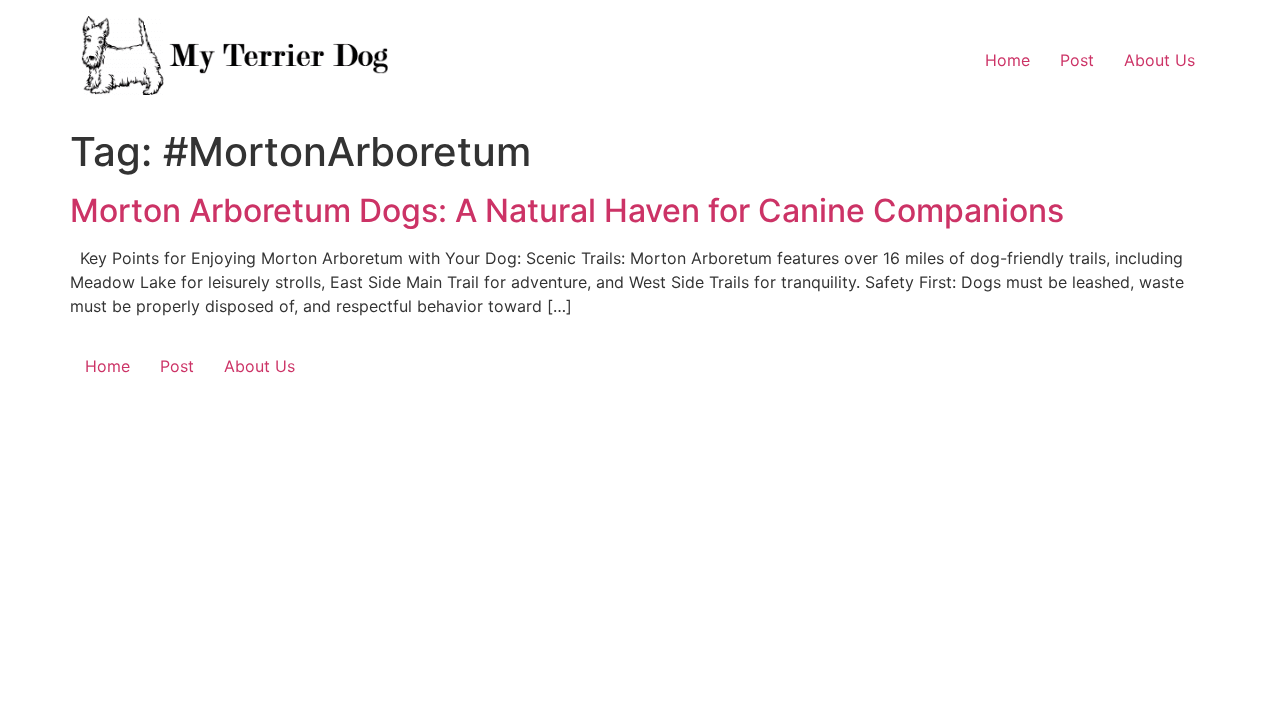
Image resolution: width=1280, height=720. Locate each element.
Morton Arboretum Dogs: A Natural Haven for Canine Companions (567, 210)
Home (1007, 60)
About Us (1159, 60)
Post (1077, 60)
